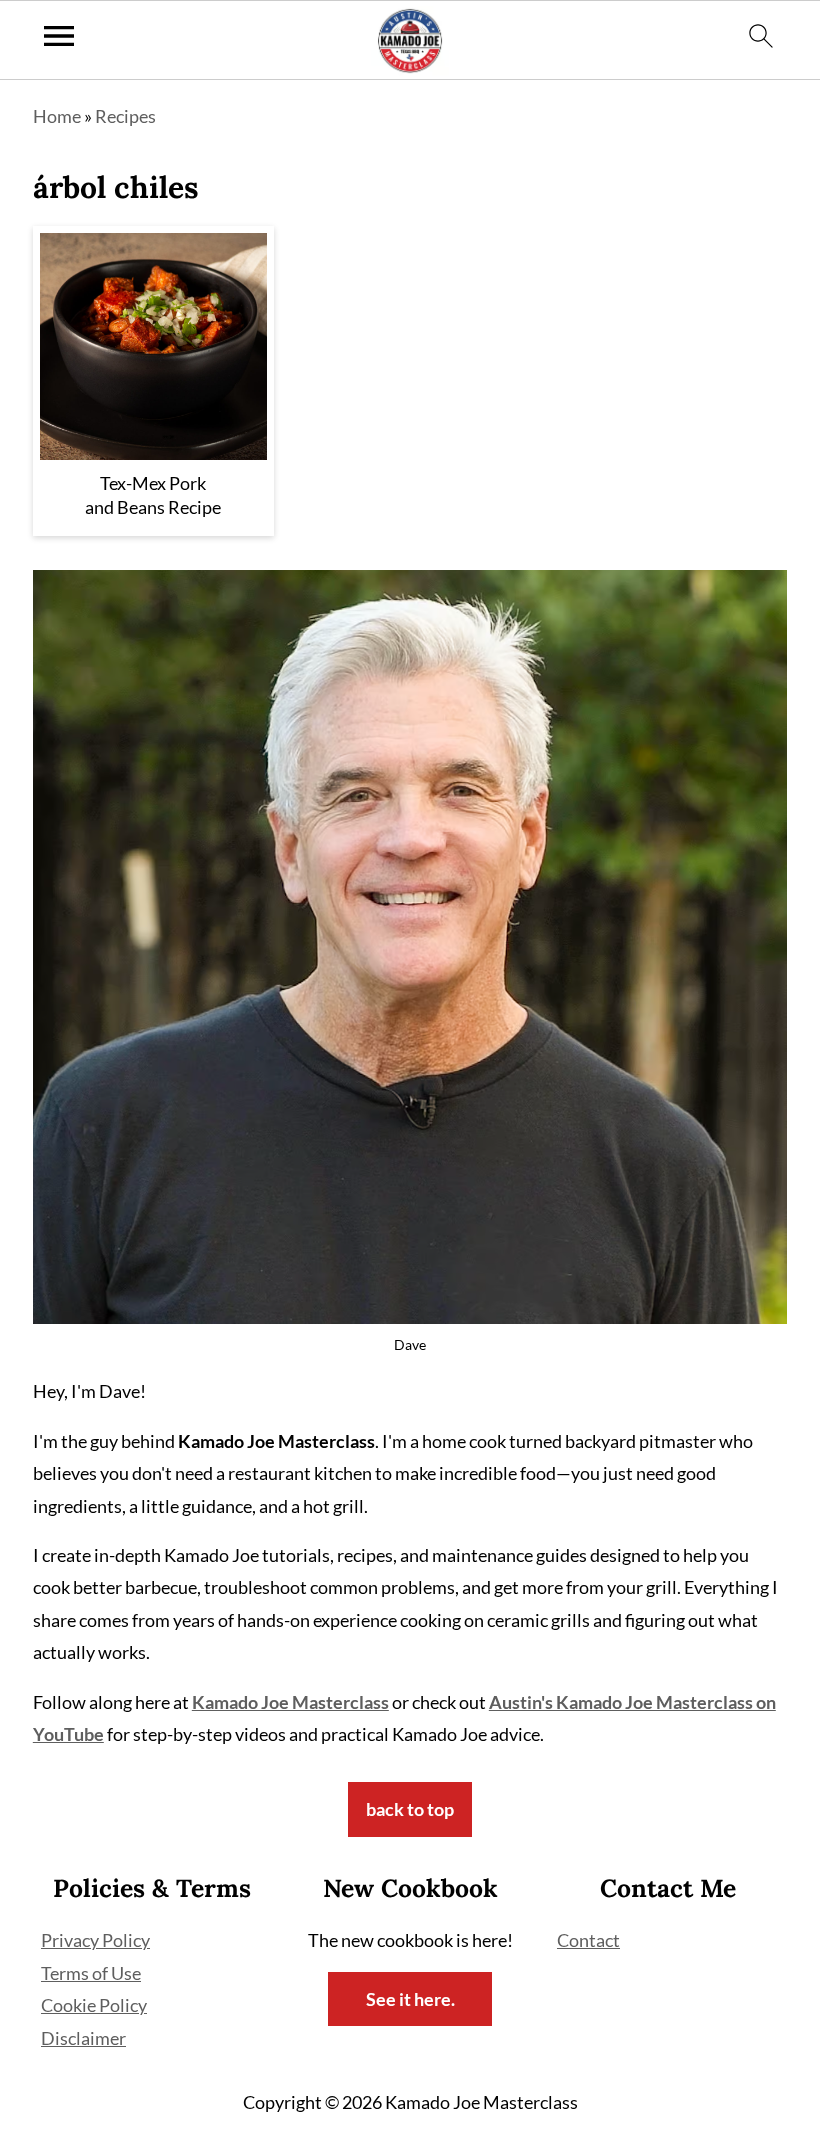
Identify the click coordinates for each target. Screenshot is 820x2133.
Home (57, 116)
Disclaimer (83, 2038)
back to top (410, 1809)
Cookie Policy (94, 2005)
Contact (588, 1940)
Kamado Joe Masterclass (290, 1702)
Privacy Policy (95, 1940)
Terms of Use (91, 1973)
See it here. (410, 1999)
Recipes (125, 116)
